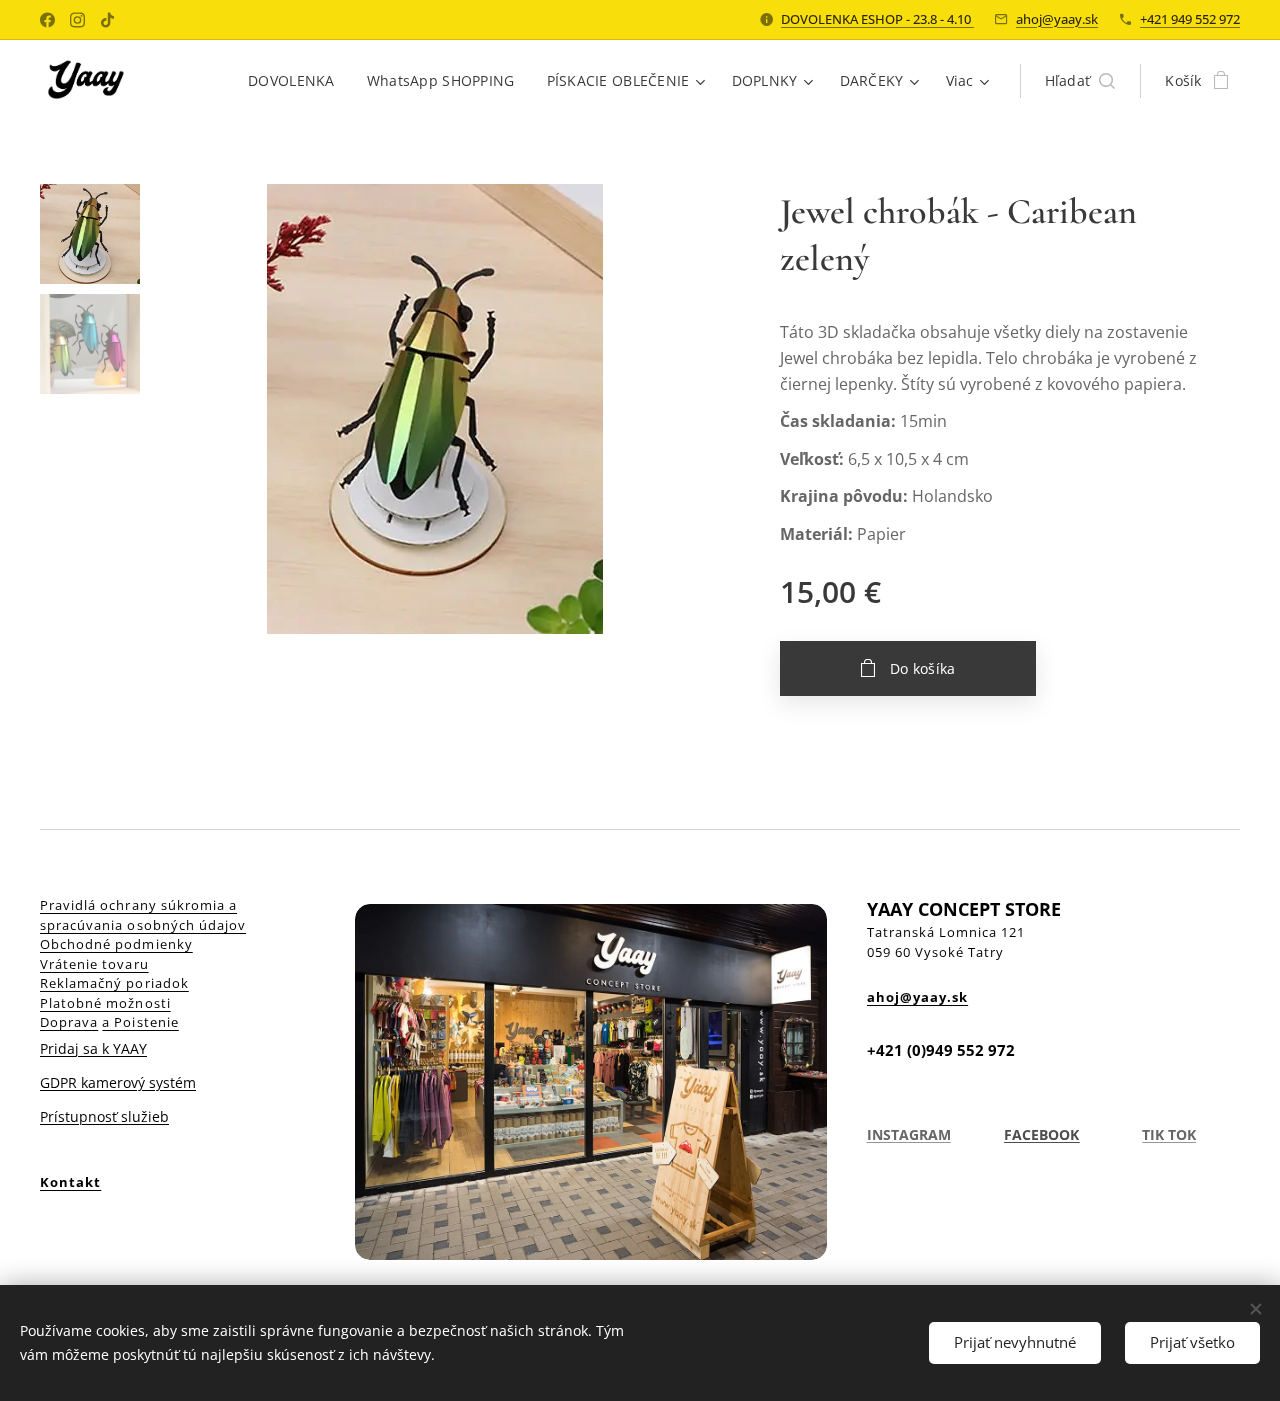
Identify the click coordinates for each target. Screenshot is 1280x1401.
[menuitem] (297, 81)
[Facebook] (47, 20)
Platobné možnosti (105, 1003)
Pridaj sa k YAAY (93, 1048)
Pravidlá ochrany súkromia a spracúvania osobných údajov (143, 915)
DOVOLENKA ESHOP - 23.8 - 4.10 (877, 19)
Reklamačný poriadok (114, 983)
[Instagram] (77, 20)
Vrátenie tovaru (94, 964)
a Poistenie (140, 1022)
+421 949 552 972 (1190, 19)
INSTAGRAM (909, 1134)
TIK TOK (1169, 1134)
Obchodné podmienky (116, 944)
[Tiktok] (107, 20)
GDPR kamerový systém (118, 1082)
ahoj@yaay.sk (1057, 19)
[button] (1080, 81)
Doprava (69, 1022)
